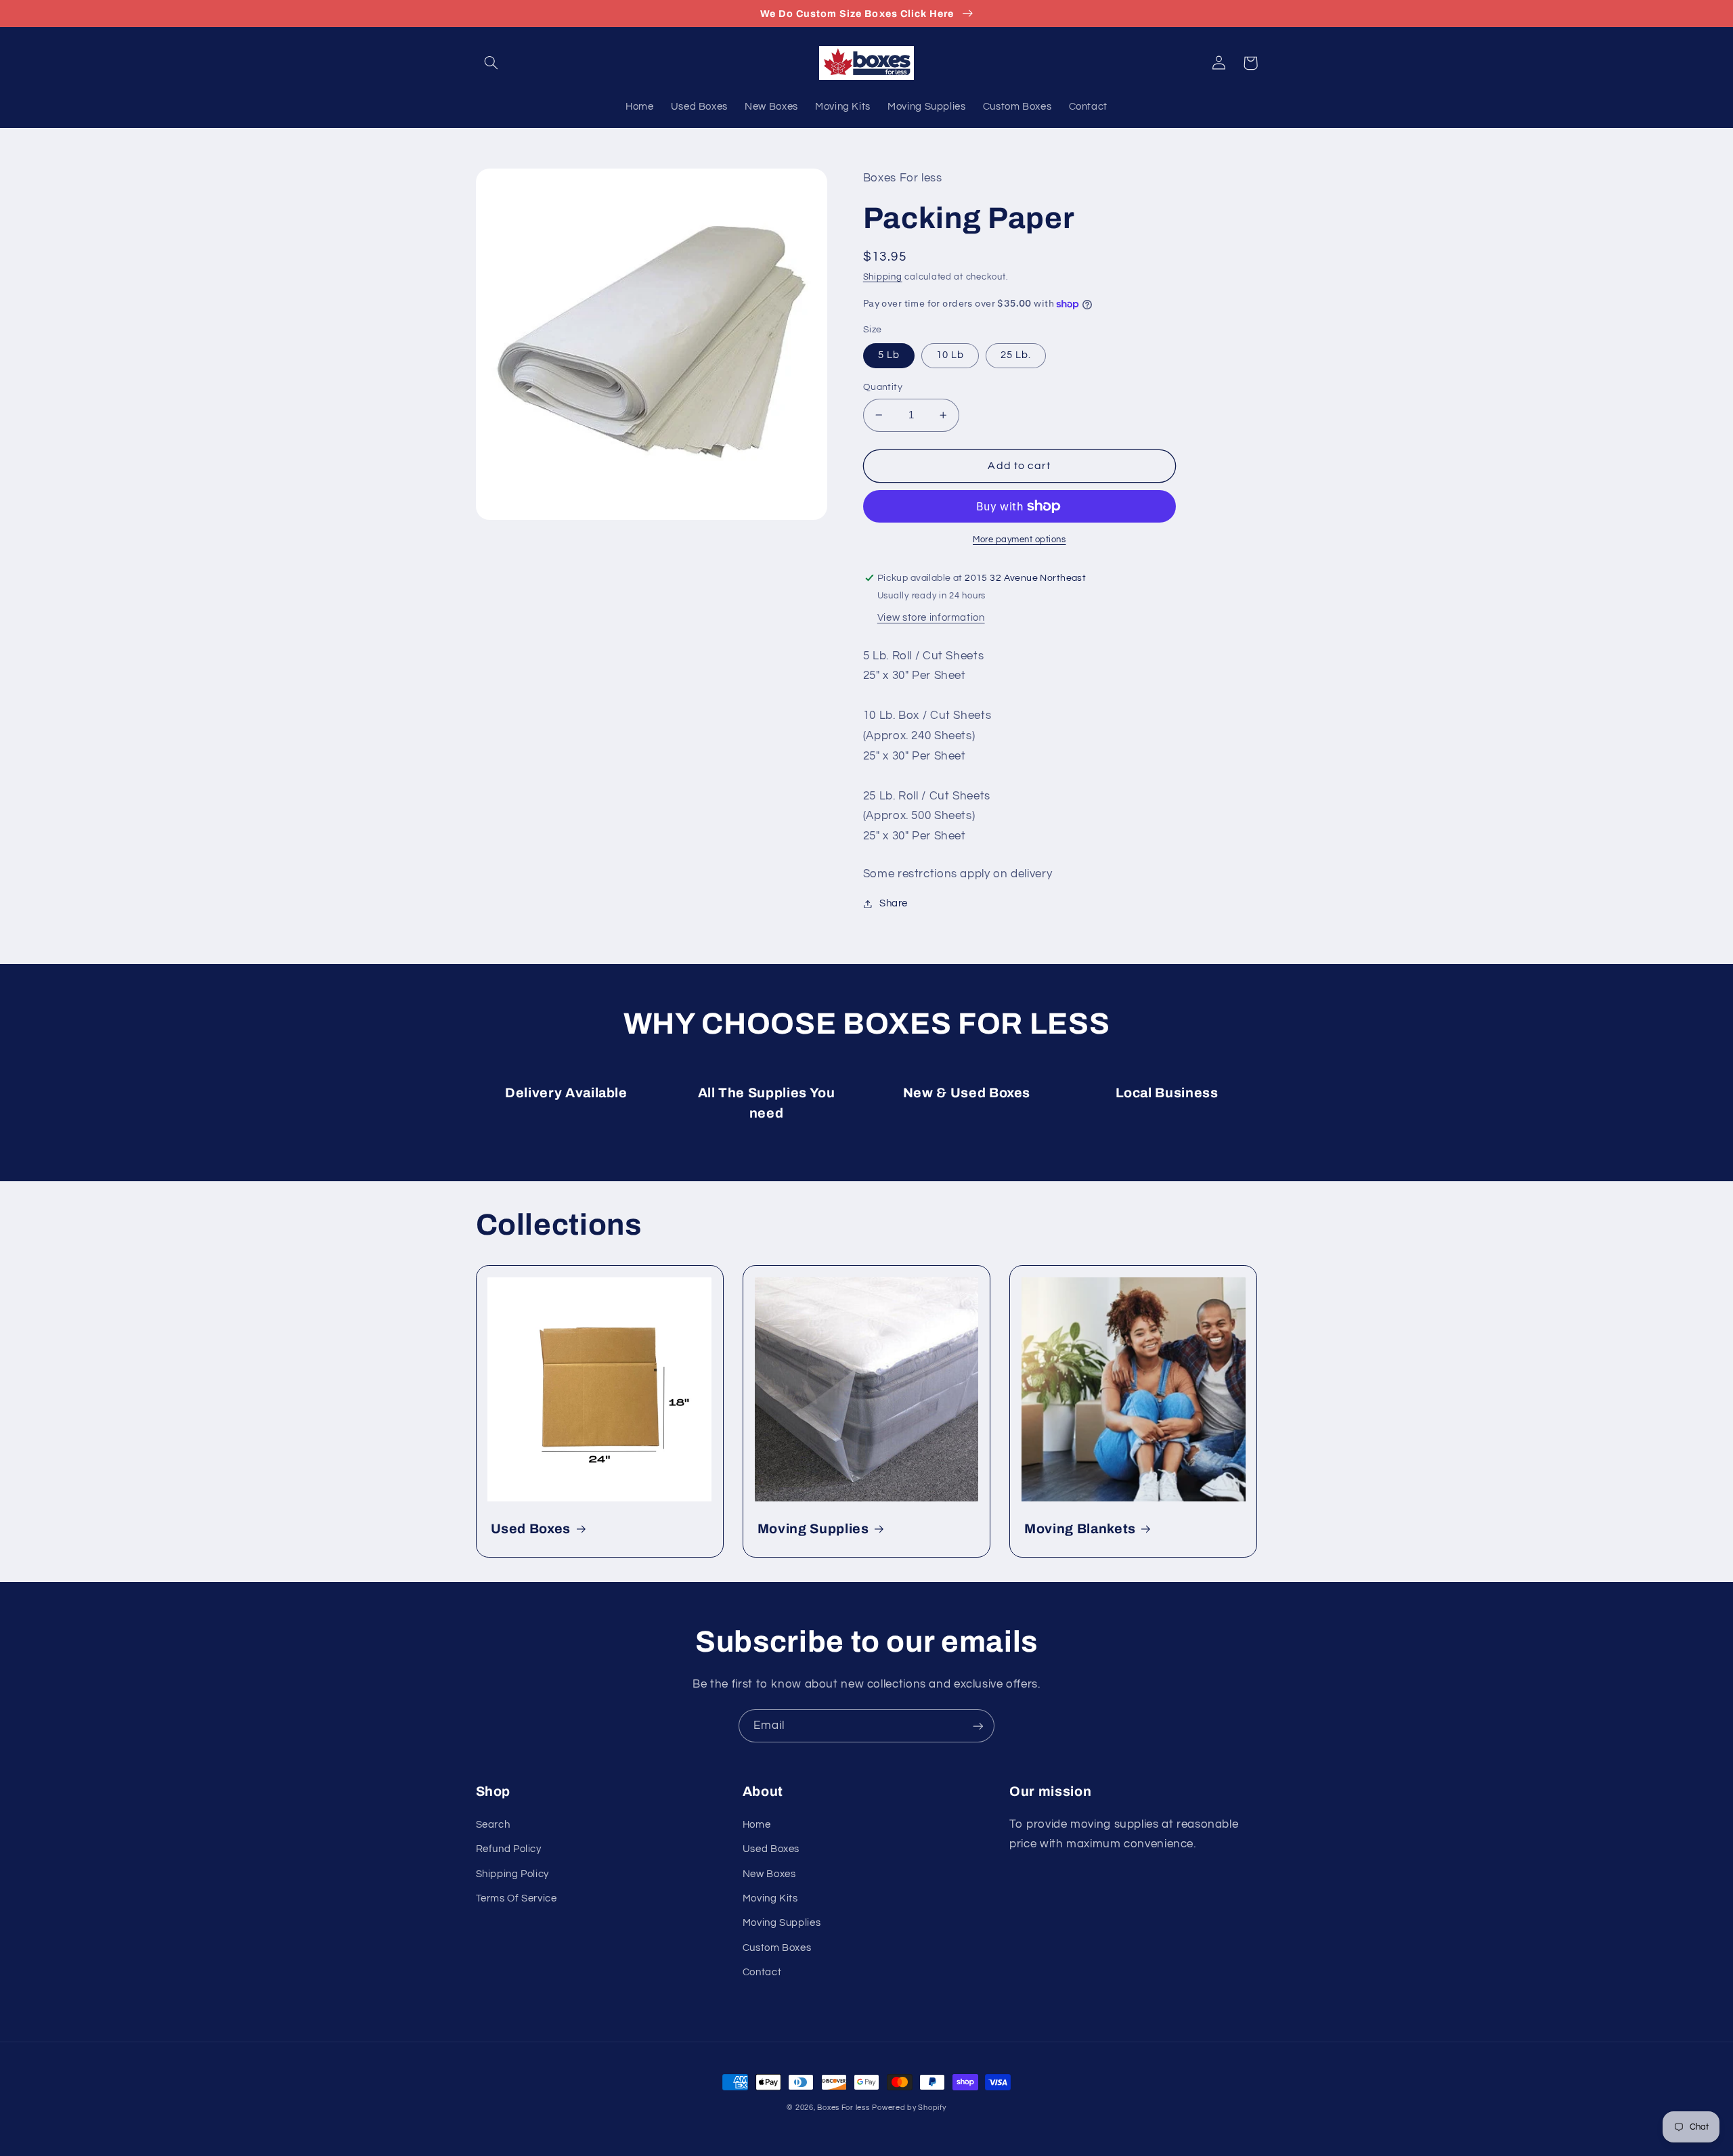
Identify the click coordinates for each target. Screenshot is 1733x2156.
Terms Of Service (517, 1898)
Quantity (883, 387)
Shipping (883, 277)
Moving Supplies (813, 1529)
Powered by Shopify (909, 2108)
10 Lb (950, 355)
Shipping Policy (512, 1874)
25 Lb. (1016, 355)
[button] (491, 63)
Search (493, 1825)
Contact (762, 1972)
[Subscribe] (978, 1726)
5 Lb (889, 355)
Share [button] (894, 903)
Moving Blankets (1080, 1529)
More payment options (1019, 540)
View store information (931, 618)
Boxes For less (843, 2108)
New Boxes (769, 1874)
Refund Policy (509, 1849)
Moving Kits (770, 1898)
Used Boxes (531, 1529)
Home (757, 1825)
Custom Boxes (777, 1948)
